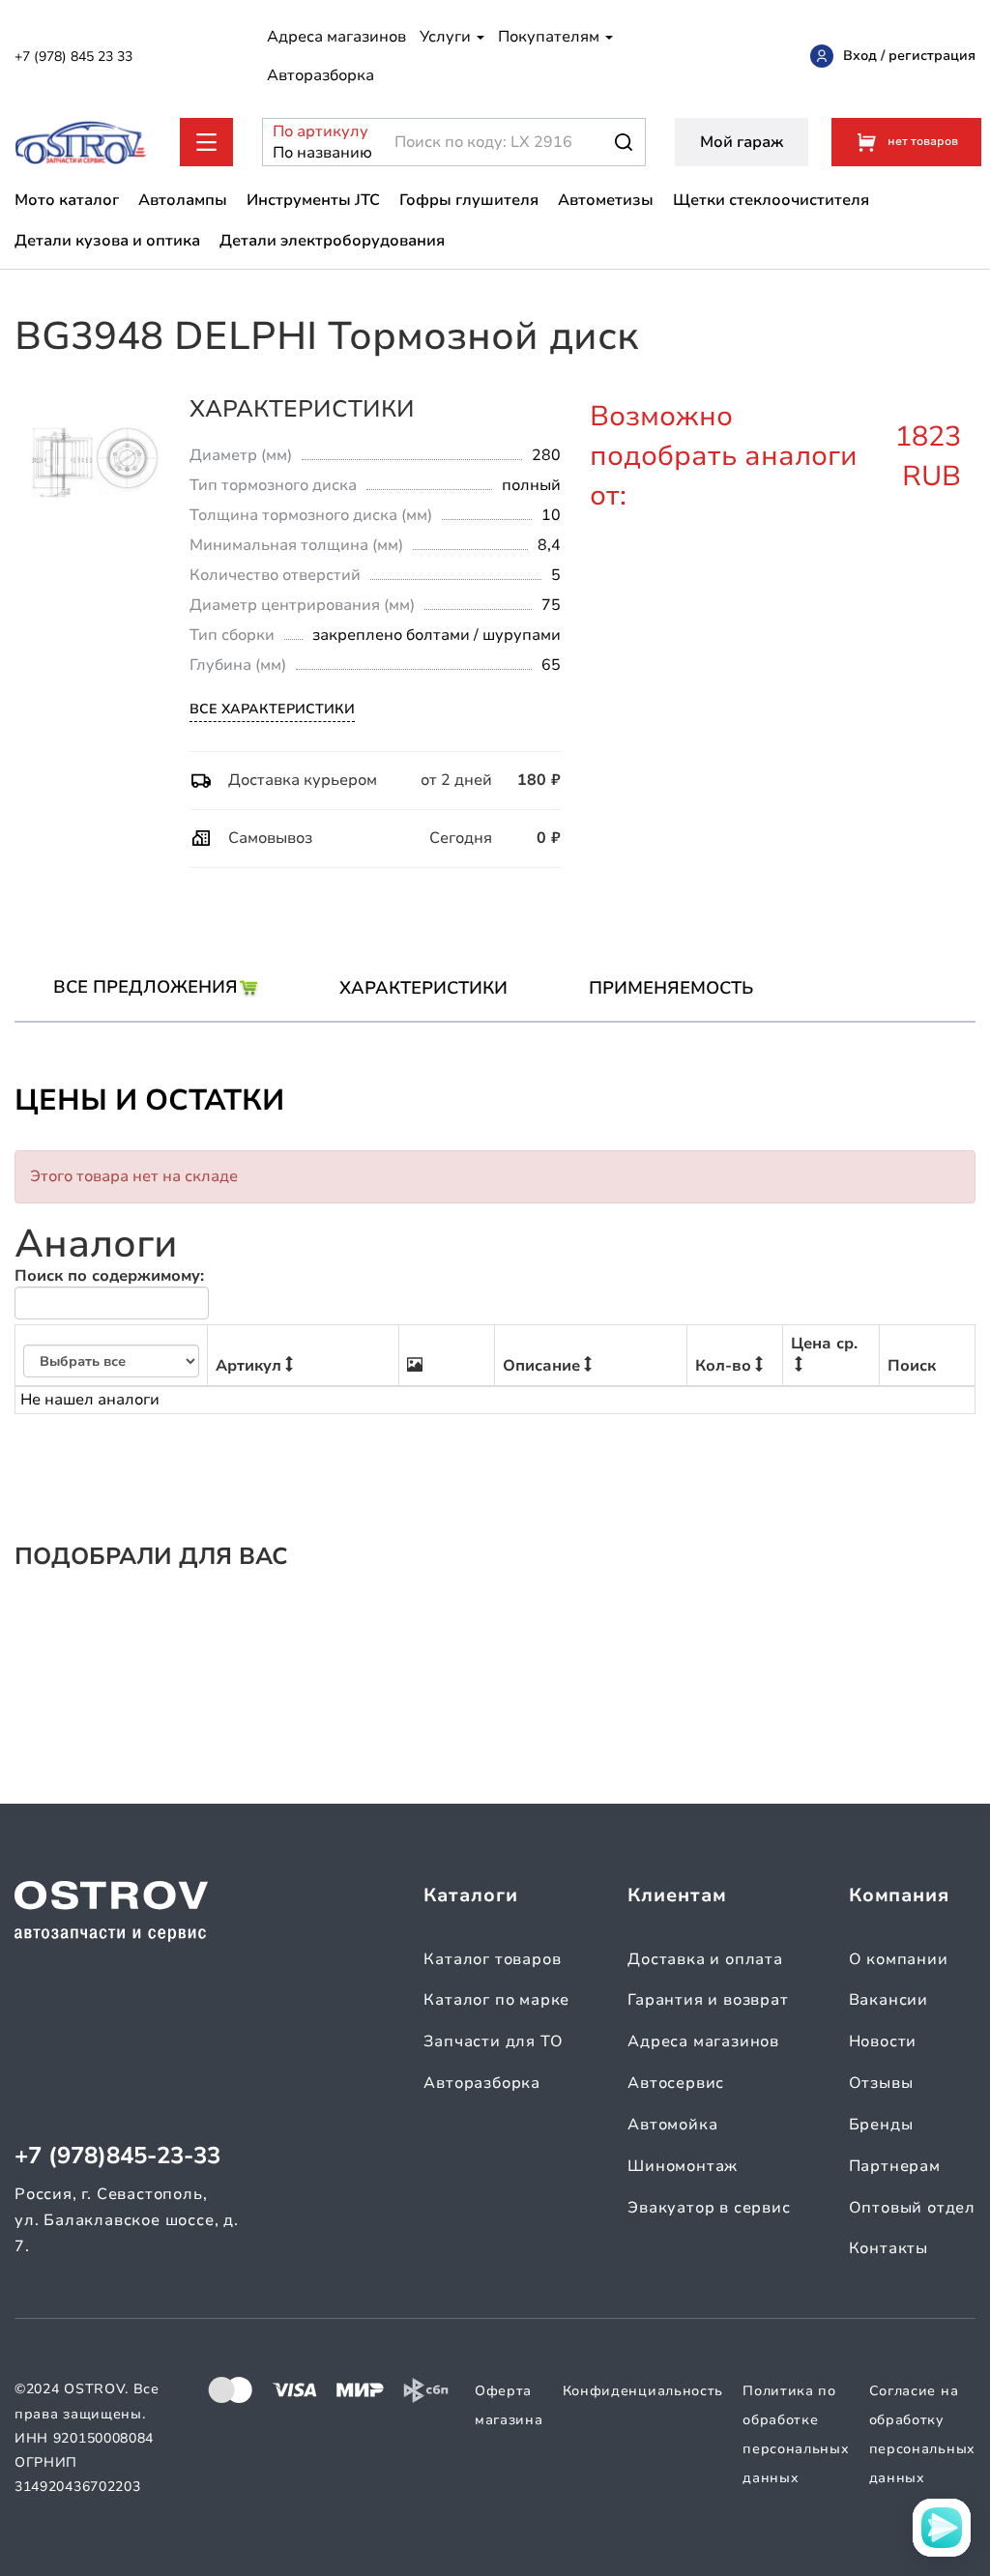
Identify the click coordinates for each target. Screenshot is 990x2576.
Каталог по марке (496, 2000)
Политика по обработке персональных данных (796, 2434)
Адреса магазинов (336, 37)
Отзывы (881, 2083)
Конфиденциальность (643, 2391)
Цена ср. (824, 1344)
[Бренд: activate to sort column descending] (112, 1356)
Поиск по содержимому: (109, 1276)
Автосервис (676, 2083)
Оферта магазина (509, 2405)
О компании (899, 1959)
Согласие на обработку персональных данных (922, 2434)
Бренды (881, 2125)
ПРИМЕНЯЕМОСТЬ (671, 988)
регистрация (932, 56)
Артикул (248, 1366)
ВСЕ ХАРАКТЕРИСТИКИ (272, 709)
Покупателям (551, 37)
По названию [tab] (311, 153)
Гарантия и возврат (708, 2000)
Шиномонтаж (683, 2166)
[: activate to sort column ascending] (447, 1356)
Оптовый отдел (912, 2208)
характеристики (423, 988)
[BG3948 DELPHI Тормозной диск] (95, 462)
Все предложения (146, 987)
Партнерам (895, 2166)
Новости (883, 2041)
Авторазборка (320, 75)
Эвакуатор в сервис (709, 2208)
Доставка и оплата (705, 1959)
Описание (541, 1366)
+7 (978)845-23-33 (117, 2156)
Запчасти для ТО (493, 2041)
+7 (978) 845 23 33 (73, 57)
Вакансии (888, 2000)
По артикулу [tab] (311, 131)
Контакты (888, 2248)
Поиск (912, 1366)
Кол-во (723, 1366)
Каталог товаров (492, 1959)
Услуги (447, 37)
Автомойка (672, 2125)
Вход (860, 56)
